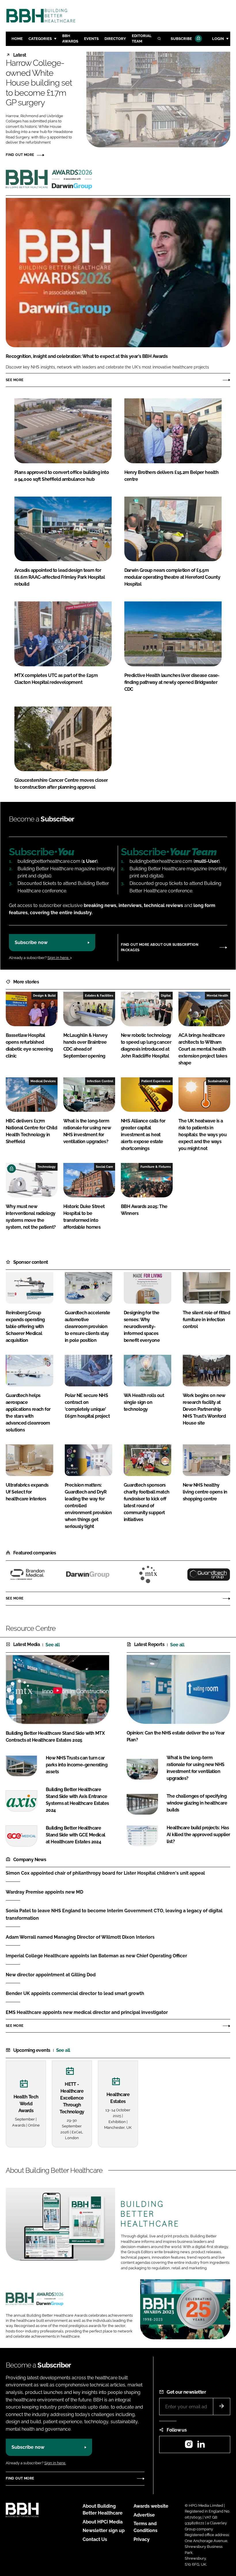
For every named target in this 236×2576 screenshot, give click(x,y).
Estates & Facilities (99, 995)
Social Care (104, 1167)
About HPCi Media (103, 2522)
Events (91, 39)
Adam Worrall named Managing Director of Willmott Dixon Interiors (80, 1937)
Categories (40, 39)
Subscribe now (31, 942)
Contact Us (95, 2539)
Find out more (20, 155)
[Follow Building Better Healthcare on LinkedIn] (201, 2446)
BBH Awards (70, 38)
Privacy (142, 2539)
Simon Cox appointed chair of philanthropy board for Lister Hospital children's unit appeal (105, 1873)
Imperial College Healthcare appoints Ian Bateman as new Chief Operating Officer (96, 1956)
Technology (46, 1167)
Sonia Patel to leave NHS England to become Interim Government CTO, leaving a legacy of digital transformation (114, 1914)
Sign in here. (59, 958)
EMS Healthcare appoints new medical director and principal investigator (87, 2012)
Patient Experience (156, 1081)
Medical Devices (43, 1081)
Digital (166, 995)
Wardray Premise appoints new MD (44, 1892)
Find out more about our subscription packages (160, 947)
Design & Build (44, 995)
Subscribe (181, 39)
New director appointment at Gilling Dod (51, 1975)
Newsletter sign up (104, 2530)
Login (218, 39)
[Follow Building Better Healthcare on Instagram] (189, 2446)
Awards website (151, 2506)
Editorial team (142, 38)
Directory (115, 39)
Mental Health (217, 995)
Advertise (144, 2515)
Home (17, 39)
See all (53, 1645)
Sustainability (218, 1081)
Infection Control (100, 1081)
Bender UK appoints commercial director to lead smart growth (75, 1993)
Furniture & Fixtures (156, 1167)
